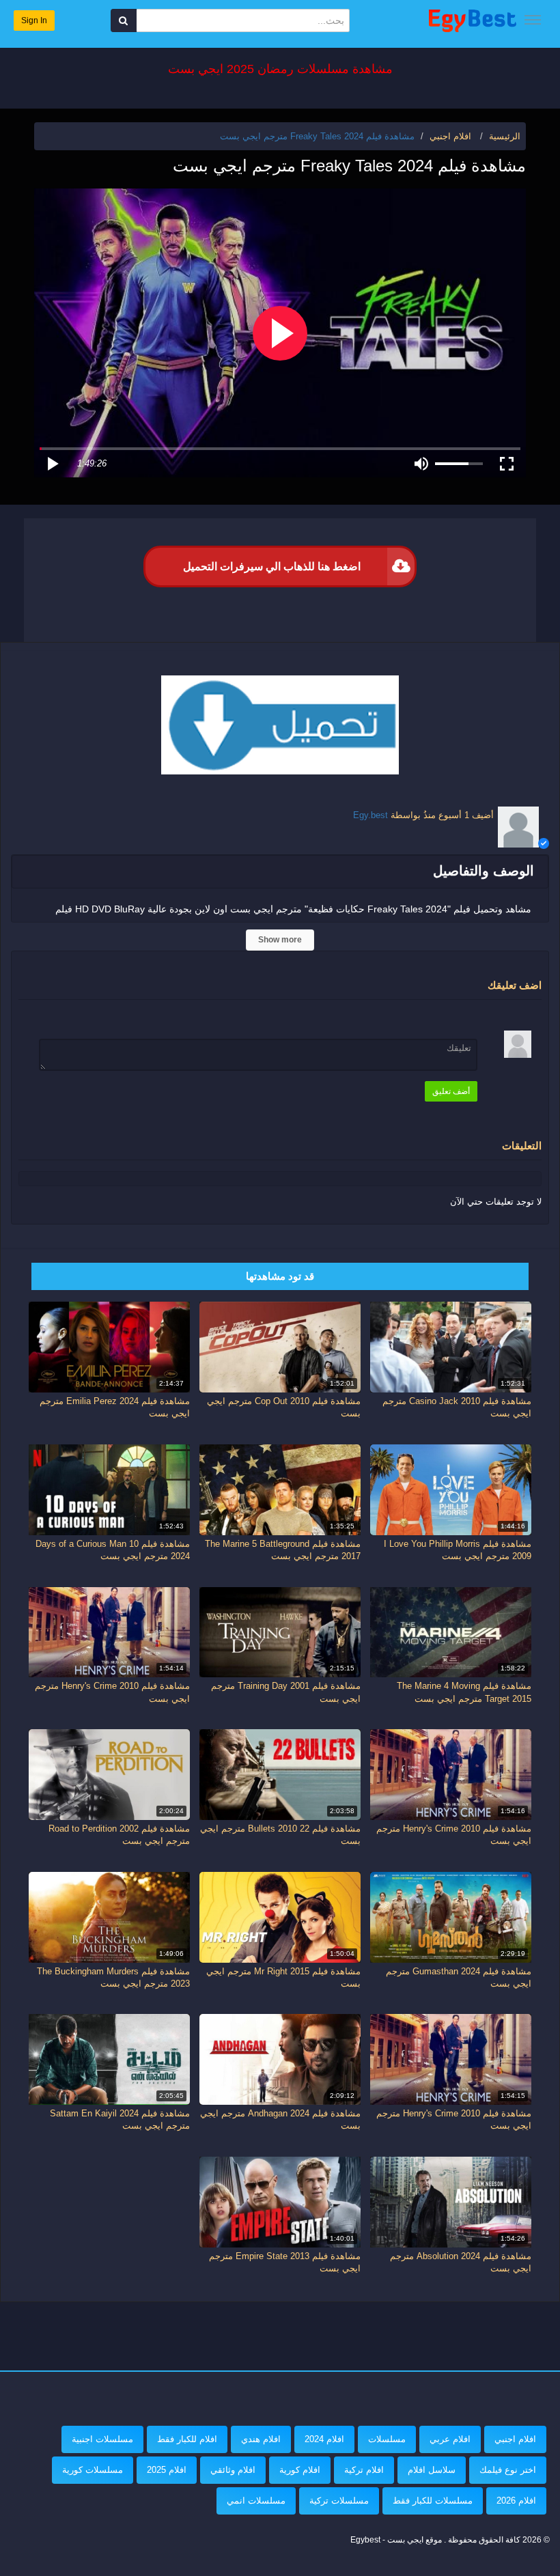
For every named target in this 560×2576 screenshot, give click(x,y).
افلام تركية (364, 2470)
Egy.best (370, 815)
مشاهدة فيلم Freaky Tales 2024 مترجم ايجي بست (317, 136)
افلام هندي (261, 2439)
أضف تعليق (451, 1091)
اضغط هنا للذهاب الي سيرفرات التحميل (272, 566)
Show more (280, 940)
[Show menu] (533, 20)
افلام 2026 (516, 2501)
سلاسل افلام (432, 2470)
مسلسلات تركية (339, 2501)
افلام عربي (450, 2439)
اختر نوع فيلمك (508, 2470)
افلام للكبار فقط (187, 2439)
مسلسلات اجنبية (102, 2439)
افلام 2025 (167, 2470)
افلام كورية (300, 2470)
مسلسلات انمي (256, 2501)
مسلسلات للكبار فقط (433, 2501)
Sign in (34, 20)
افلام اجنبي (515, 2439)
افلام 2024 (324, 2439)
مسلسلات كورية (93, 2470)
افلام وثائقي (233, 2470)
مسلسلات (387, 2439)
